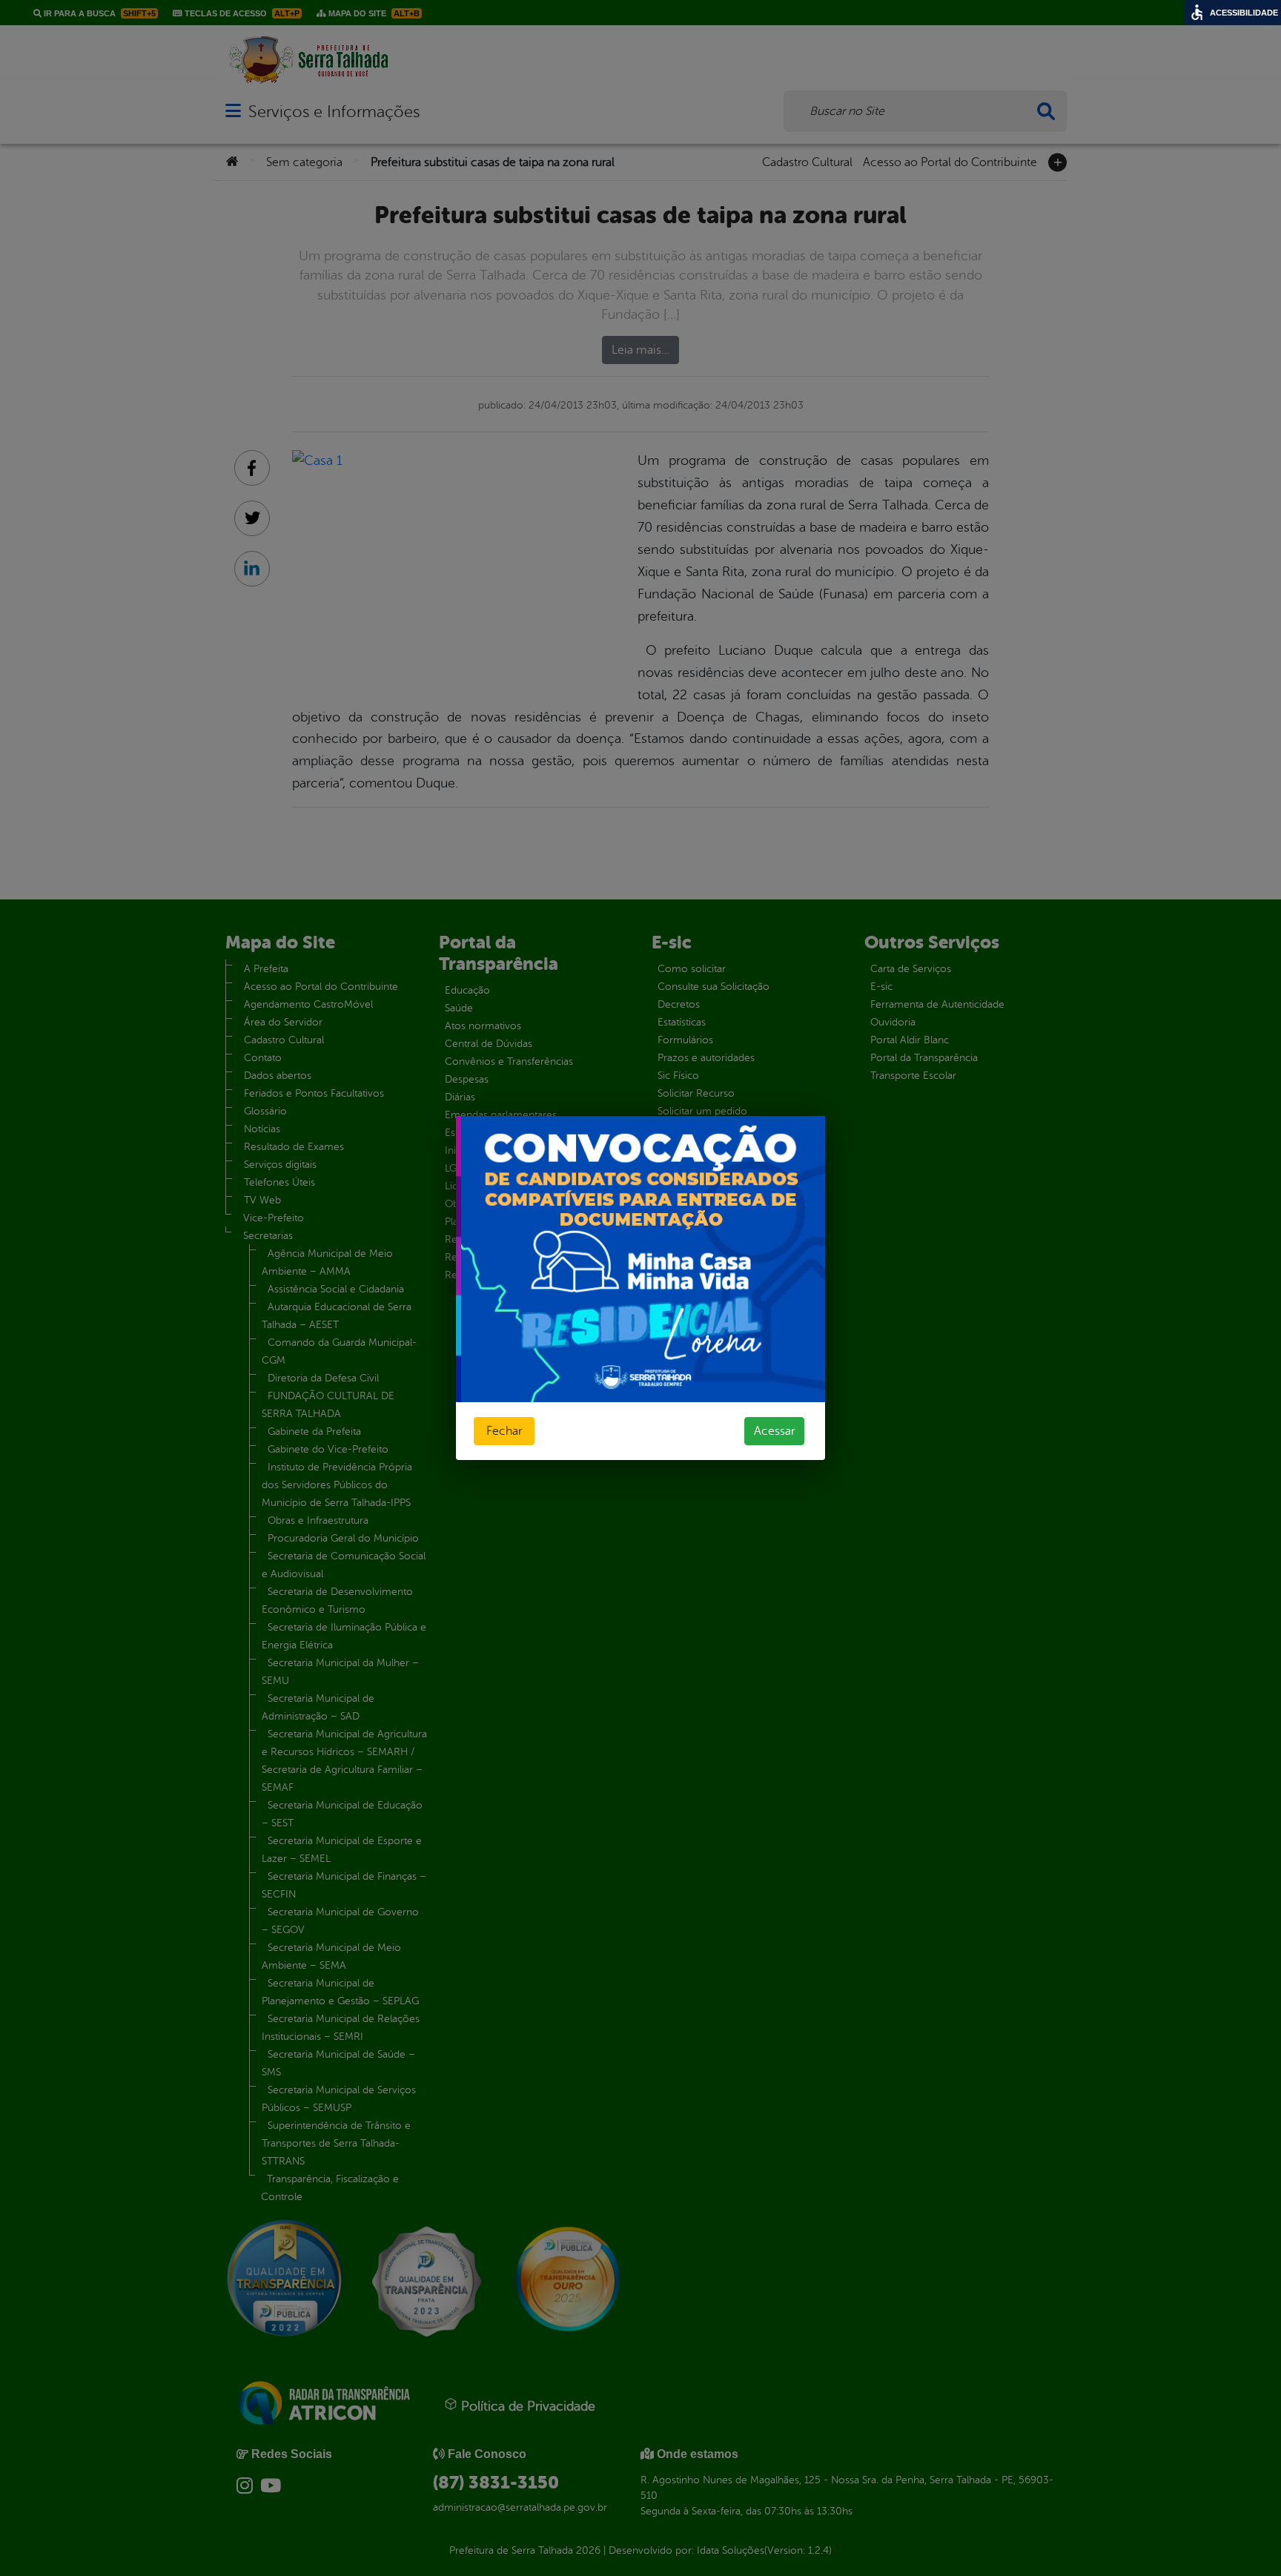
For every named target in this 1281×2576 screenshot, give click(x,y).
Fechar (504, 1431)
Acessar (774, 1431)
